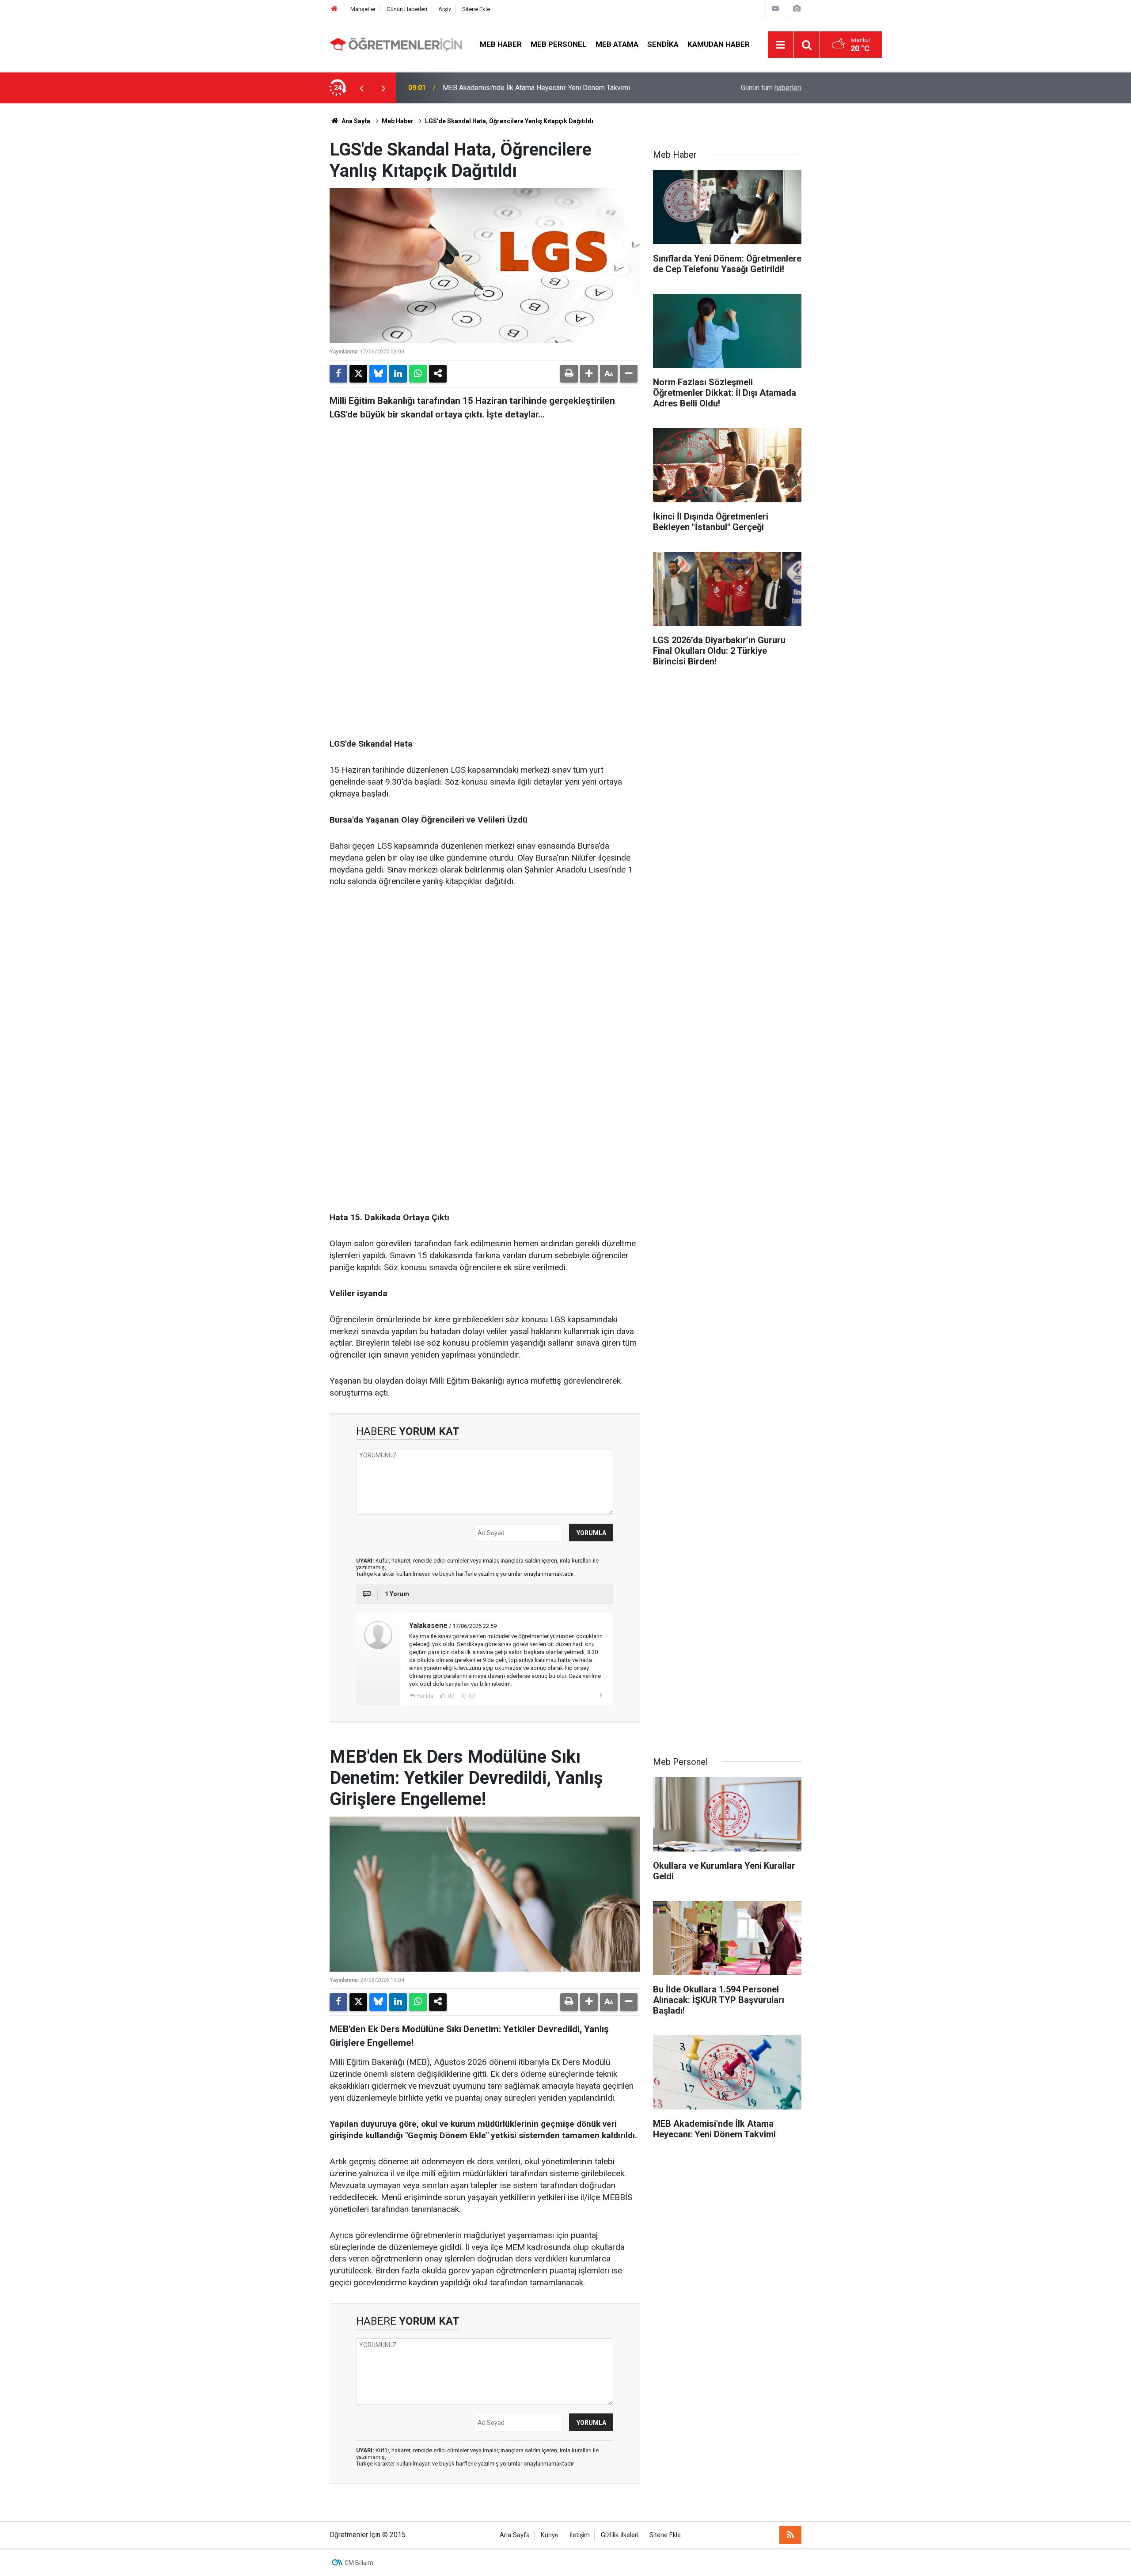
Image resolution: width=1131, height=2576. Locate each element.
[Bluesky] (378, 374)
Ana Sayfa (355, 121)
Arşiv (445, 9)
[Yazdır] (569, 374)
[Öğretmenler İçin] (396, 44)
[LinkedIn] (398, 374)
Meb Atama (617, 44)
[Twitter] (358, 374)
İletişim (580, 2535)
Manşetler (363, 9)
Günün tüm (771, 88)
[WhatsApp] (418, 374)
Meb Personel (559, 44)
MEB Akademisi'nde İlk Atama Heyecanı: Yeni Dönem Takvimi (536, 88)
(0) (451, 1696)
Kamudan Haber (719, 44)
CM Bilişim (359, 2563)
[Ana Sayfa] (334, 9)
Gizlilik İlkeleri (620, 2535)
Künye (550, 2535)
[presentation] (361, 88)
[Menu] (781, 45)
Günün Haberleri (407, 9)
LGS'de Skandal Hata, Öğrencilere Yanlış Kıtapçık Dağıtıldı (509, 121)
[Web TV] (775, 9)
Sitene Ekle (476, 9)
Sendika (663, 44)
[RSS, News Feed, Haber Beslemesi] (790, 2535)
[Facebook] (338, 374)
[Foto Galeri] (797, 9)
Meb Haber (501, 44)
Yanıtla (425, 1696)
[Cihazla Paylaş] (438, 374)
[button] (589, 374)
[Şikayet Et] (601, 1696)
